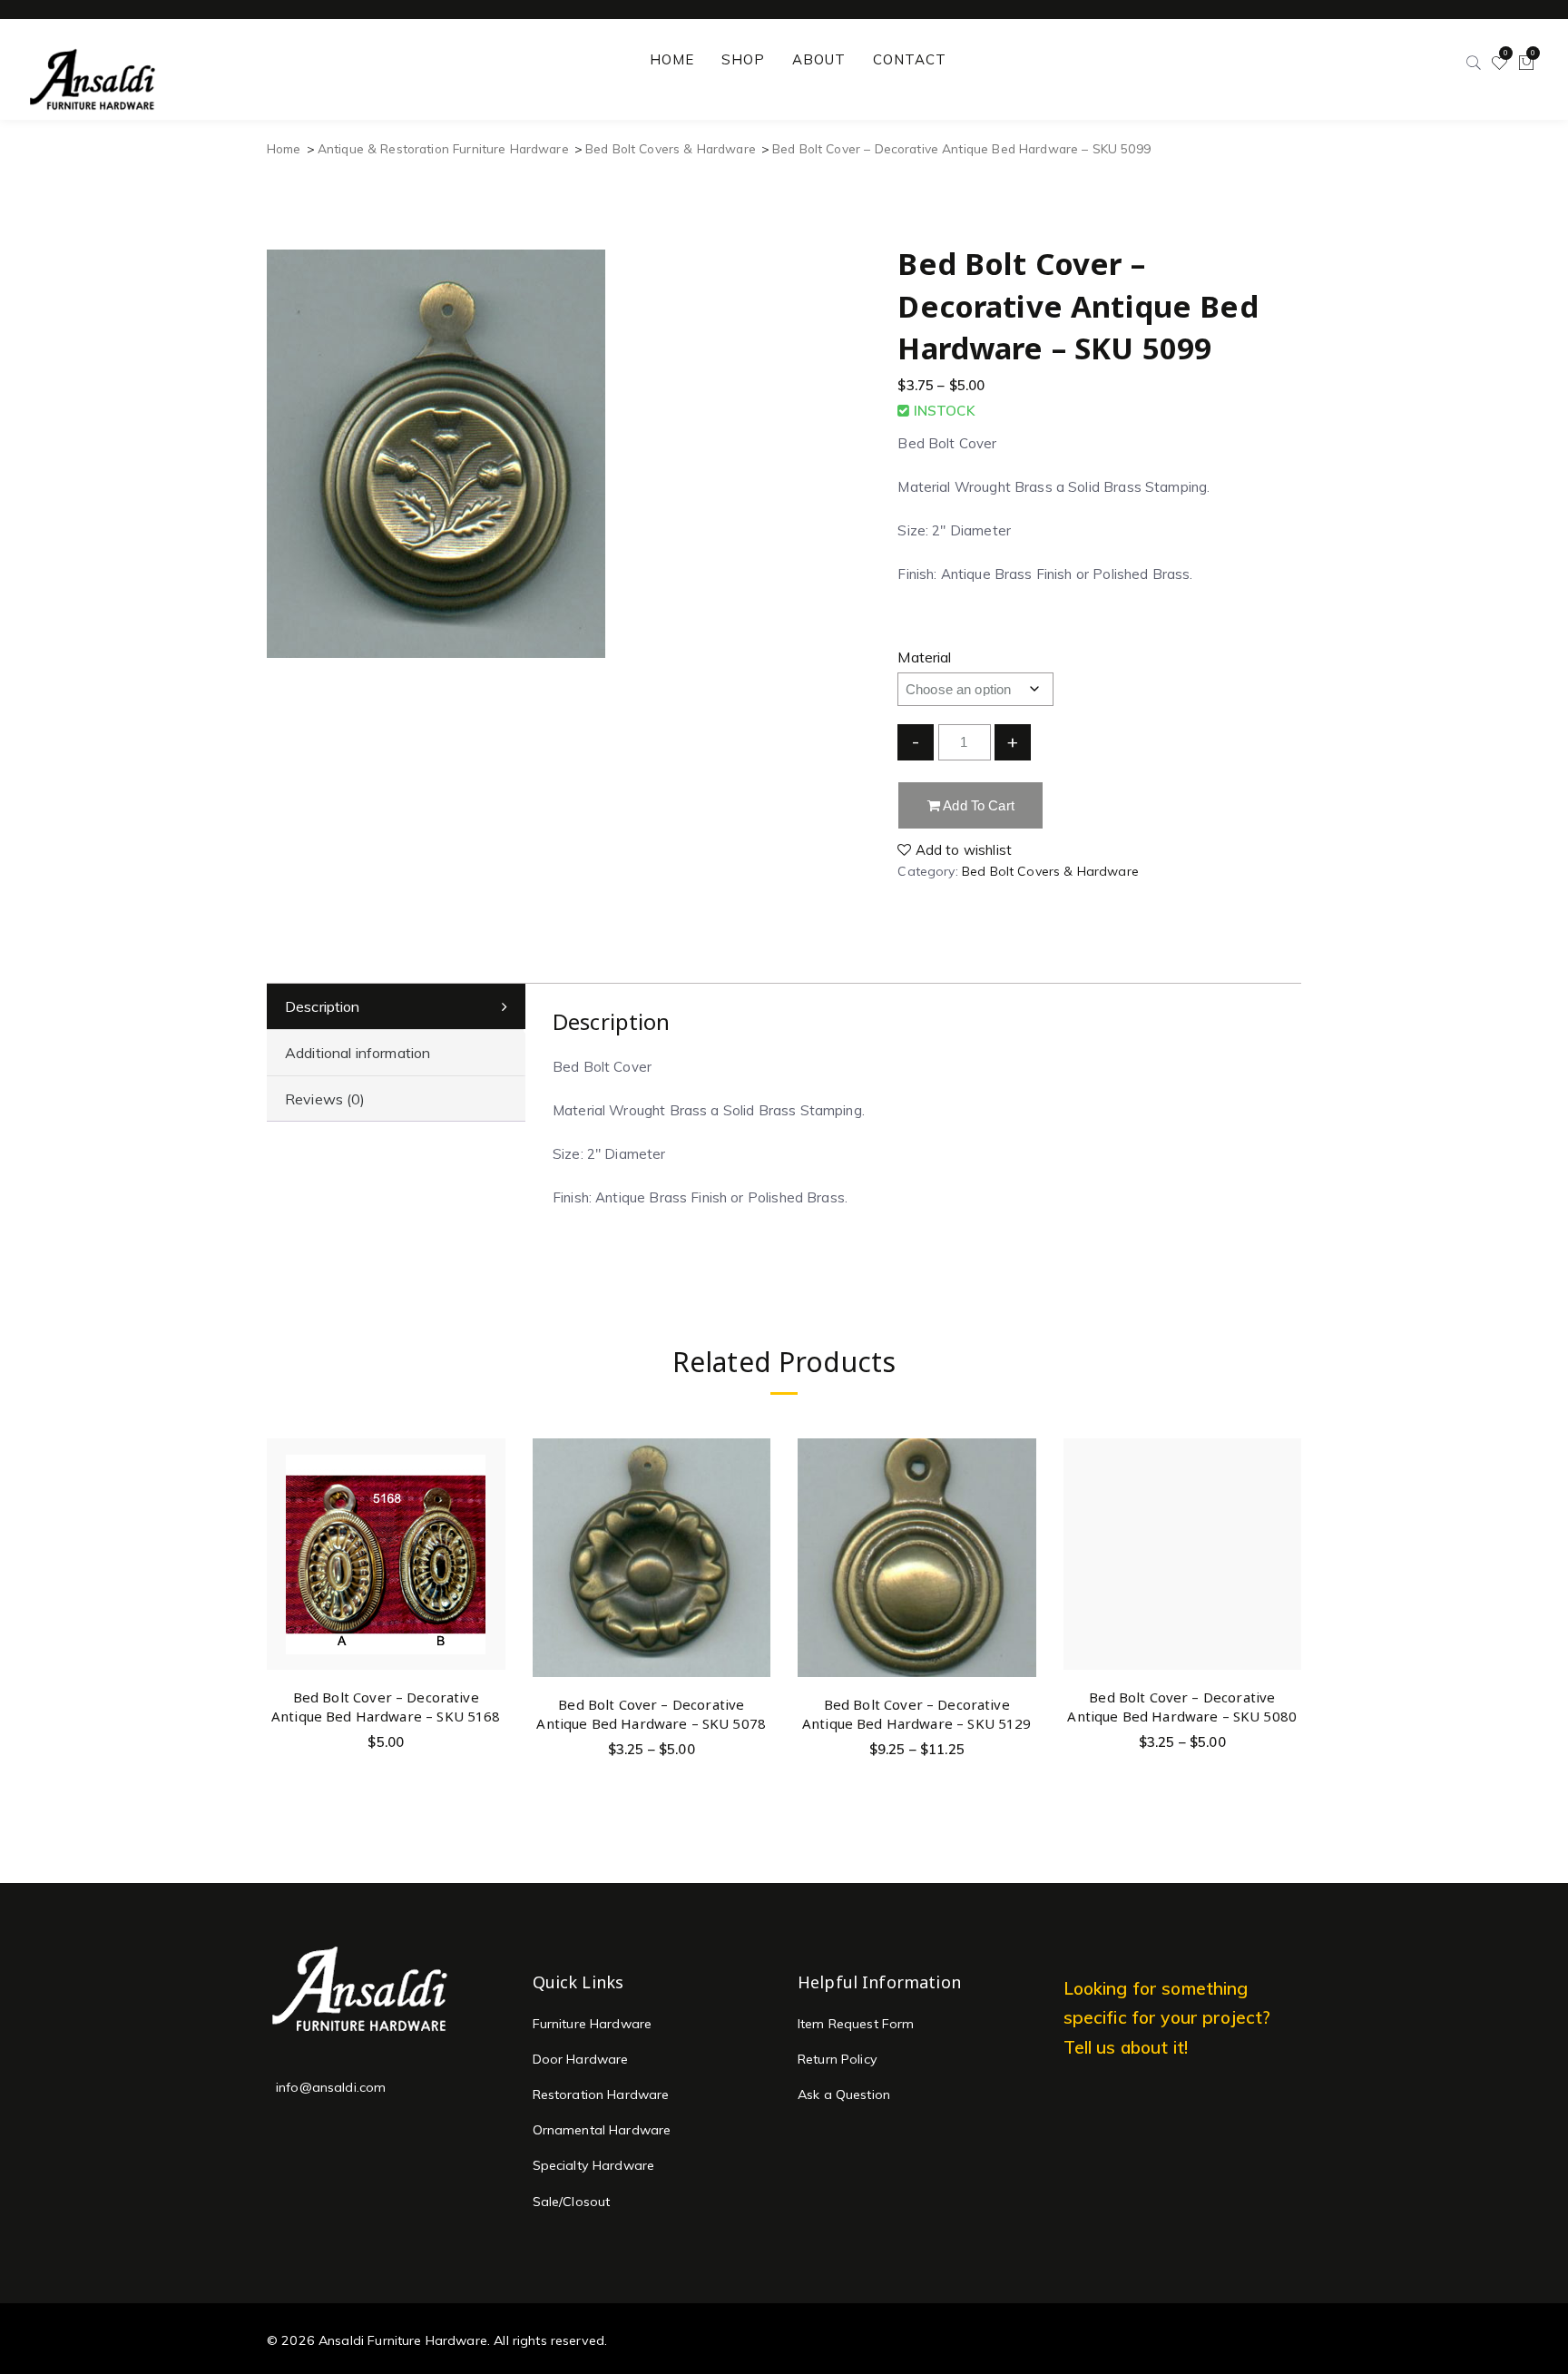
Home (284, 148)
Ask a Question (844, 2094)
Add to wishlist (962, 850)
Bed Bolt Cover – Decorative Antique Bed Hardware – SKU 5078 (651, 1714)
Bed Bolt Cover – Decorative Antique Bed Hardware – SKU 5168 (386, 1707)
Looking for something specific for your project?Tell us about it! (1167, 2018)
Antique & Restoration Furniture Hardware (443, 148)
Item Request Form (856, 2024)
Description (323, 1006)
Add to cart (977, 805)
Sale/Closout (572, 2202)
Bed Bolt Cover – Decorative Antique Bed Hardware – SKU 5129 (917, 1714)
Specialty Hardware (594, 2165)
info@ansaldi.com (331, 2087)
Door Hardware (581, 2059)
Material (924, 657)
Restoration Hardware (601, 2094)
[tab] (396, 1007)
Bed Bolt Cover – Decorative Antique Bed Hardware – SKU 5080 (1182, 1707)
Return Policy (838, 2059)
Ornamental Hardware (602, 2130)
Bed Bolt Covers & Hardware (671, 148)
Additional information (358, 1053)
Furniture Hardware (593, 2024)
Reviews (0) (325, 1099)
